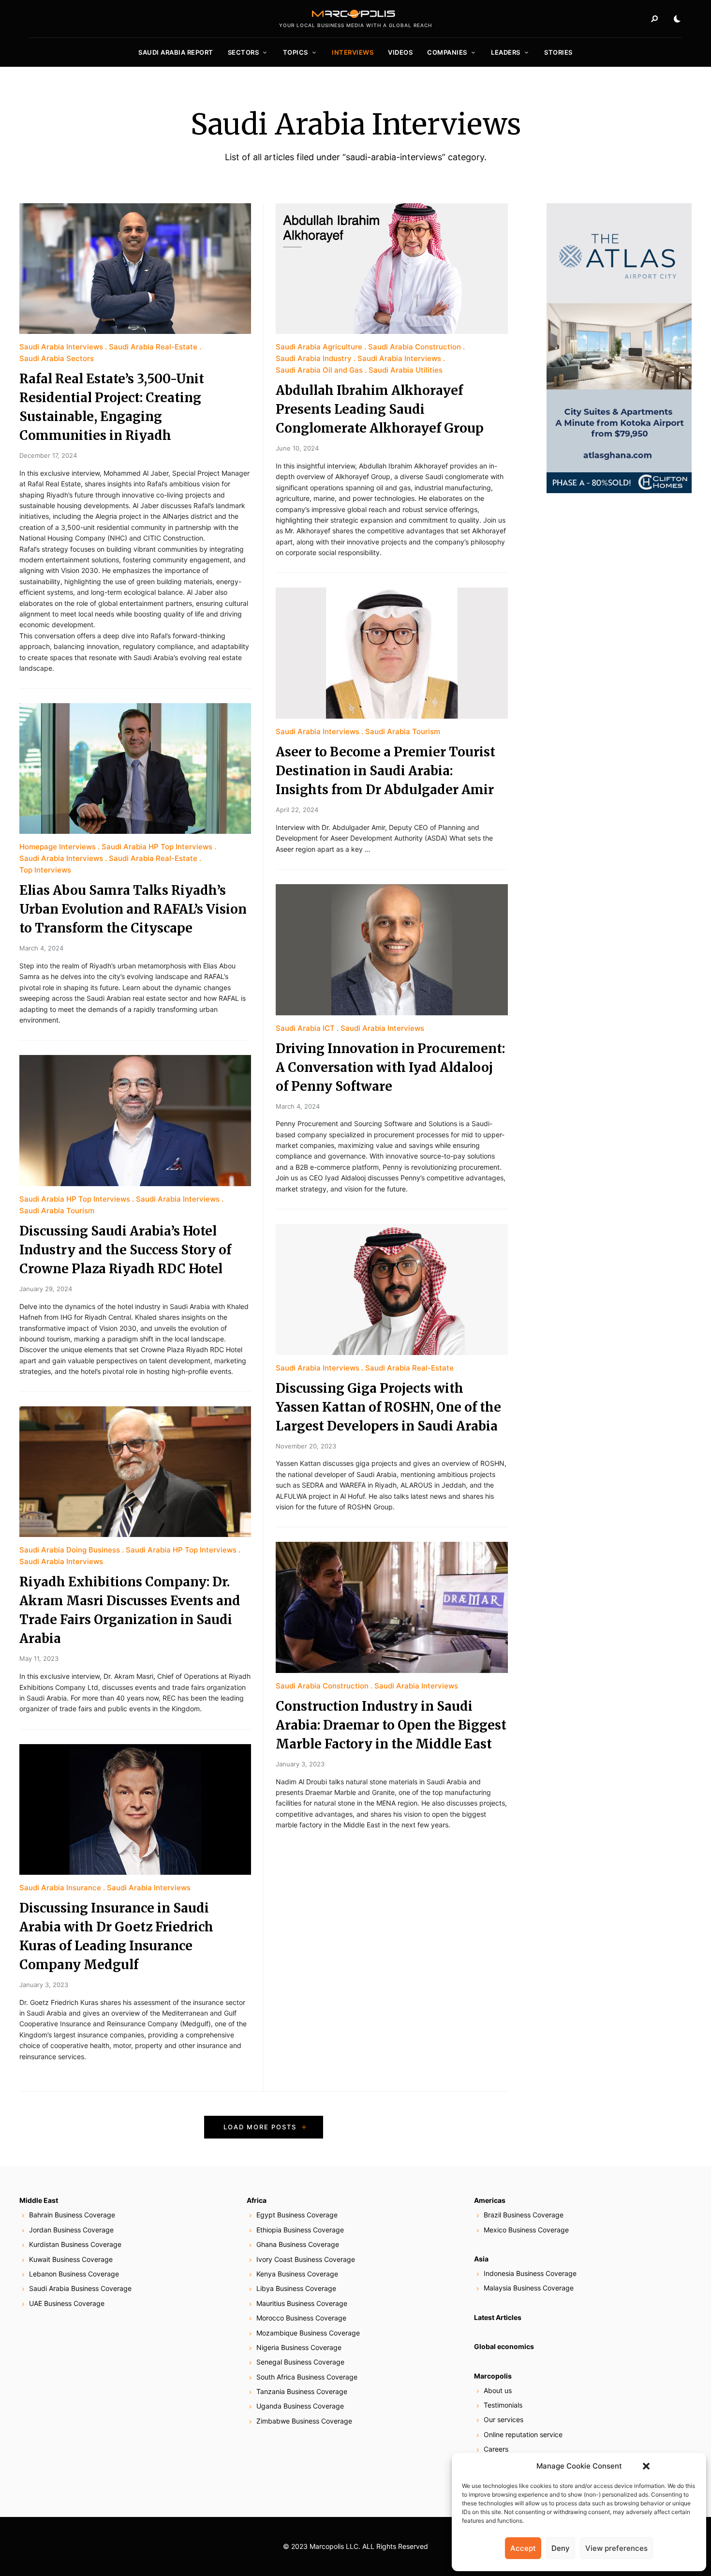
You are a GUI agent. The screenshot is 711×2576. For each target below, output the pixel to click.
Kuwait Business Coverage (71, 2259)
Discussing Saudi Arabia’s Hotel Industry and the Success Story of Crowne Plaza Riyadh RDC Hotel (125, 1250)
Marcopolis (493, 2376)
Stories (558, 52)
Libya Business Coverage (296, 2288)
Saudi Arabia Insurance (60, 1888)
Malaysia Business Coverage (529, 2288)
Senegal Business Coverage (300, 2362)
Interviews (353, 52)
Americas (490, 2200)
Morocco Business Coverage (301, 2318)
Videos (400, 52)
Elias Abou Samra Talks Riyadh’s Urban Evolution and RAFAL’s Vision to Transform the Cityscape (133, 909)
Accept (523, 2548)
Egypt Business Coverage (297, 2215)
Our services (504, 2419)
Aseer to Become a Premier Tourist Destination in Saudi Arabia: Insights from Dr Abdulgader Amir (385, 771)
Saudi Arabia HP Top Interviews (157, 847)
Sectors (244, 52)
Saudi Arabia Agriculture (319, 347)
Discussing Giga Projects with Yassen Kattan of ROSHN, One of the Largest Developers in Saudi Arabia (388, 1407)
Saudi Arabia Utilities (406, 370)
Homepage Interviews (58, 847)
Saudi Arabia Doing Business (70, 1550)
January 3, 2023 (44, 1985)
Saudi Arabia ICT (305, 1028)
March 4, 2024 (41, 948)
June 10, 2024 (297, 448)
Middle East (39, 2200)
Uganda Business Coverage (300, 2406)
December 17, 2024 (48, 455)
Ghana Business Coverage (298, 2244)
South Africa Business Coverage (307, 2377)
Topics (296, 52)
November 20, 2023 (306, 1446)
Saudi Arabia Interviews (61, 347)
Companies (447, 52)
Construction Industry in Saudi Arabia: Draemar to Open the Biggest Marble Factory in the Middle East (391, 1725)
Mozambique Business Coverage (308, 2333)
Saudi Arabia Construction (415, 347)
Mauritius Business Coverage (302, 2303)
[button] (646, 2466)
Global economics (504, 2346)
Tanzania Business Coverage (302, 2391)
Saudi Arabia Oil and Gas (319, 370)
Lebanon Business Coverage (74, 2274)
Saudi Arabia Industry (314, 358)
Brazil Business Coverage (524, 2215)
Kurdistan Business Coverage (75, 2244)
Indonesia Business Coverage (530, 2273)
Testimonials (503, 2405)
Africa (257, 2200)
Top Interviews (45, 870)
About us (498, 2390)
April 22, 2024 (297, 810)
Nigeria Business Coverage (299, 2347)
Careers (496, 2449)
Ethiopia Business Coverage (300, 2230)
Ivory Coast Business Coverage (306, 2259)
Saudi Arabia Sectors (57, 358)
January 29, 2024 (46, 1289)
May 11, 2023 (39, 1658)
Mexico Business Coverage (526, 2230)
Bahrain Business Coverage (72, 2215)
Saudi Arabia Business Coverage (80, 2288)
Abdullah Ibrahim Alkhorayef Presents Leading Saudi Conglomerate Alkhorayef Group (380, 409)
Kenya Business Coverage (297, 2274)
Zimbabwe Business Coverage (304, 2421)
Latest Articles (498, 2317)
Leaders (506, 52)
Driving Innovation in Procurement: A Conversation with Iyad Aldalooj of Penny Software (390, 1067)
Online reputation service (523, 2434)
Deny (561, 2548)
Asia (481, 2259)
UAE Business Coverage (67, 2303)
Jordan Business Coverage (71, 2230)
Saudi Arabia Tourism (57, 1211)
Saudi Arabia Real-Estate (153, 347)
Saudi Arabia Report (176, 52)
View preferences (616, 2548)
